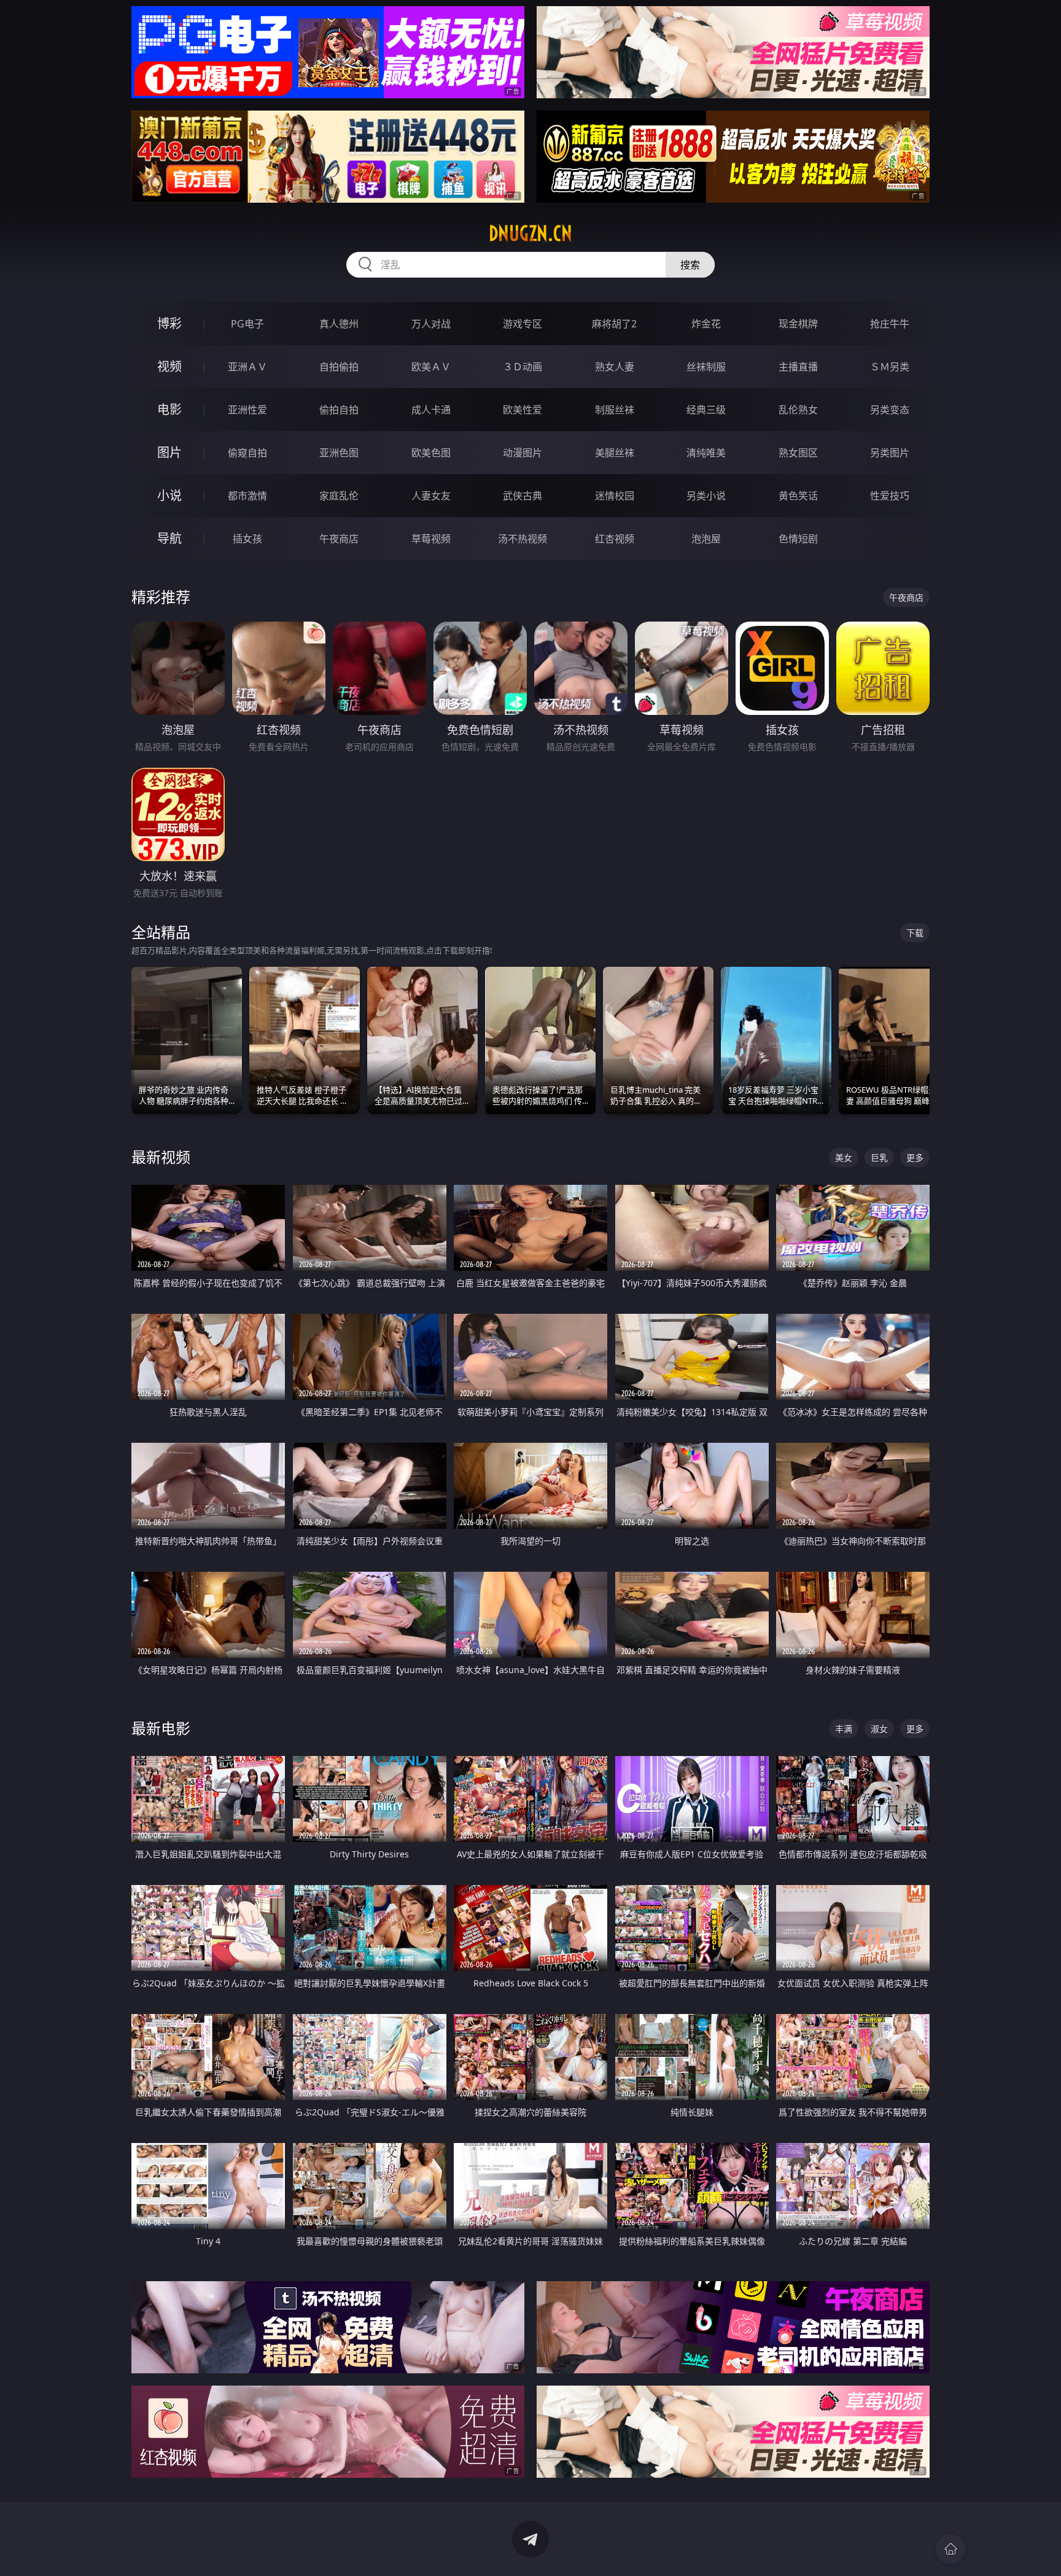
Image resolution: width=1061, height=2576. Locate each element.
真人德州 (339, 324)
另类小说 (706, 496)
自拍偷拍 (339, 367)
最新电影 (161, 1728)
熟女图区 (798, 453)
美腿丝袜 (615, 453)
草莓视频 (431, 539)
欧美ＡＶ (431, 367)
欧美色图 (431, 453)
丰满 (844, 1729)
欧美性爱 (523, 410)
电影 (169, 409)
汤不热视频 (523, 539)
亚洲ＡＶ (247, 367)
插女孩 (247, 539)
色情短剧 (798, 539)
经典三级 (706, 410)
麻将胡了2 (614, 324)
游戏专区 (523, 324)
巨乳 (879, 1157)
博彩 (169, 323)
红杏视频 (615, 539)
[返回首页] (950, 2549)
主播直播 (798, 367)
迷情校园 (615, 496)
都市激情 (247, 496)
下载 (915, 933)
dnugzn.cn (530, 233)
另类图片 (890, 453)
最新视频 (161, 1157)
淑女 (879, 1729)
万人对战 (431, 324)
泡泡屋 (706, 539)
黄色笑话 (798, 496)
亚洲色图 (339, 453)
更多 (915, 1157)
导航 (169, 538)
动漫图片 (523, 453)
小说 (169, 495)
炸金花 (706, 324)
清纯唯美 (706, 453)
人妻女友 (431, 496)
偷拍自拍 (339, 410)
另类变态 (890, 410)
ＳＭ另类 (890, 367)
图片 (169, 452)
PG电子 (247, 324)
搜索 (690, 265)
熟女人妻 (615, 367)
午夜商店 (339, 539)
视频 (169, 366)
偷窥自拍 (247, 453)
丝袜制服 (706, 367)
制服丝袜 (615, 410)
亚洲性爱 (247, 410)
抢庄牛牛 (890, 324)
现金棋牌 (798, 324)
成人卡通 (431, 410)
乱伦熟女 (798, 410)
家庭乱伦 (339, 496)
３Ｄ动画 (523, 367)
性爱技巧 (890, 496)
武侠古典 (523, 496)
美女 (844, 1157)
